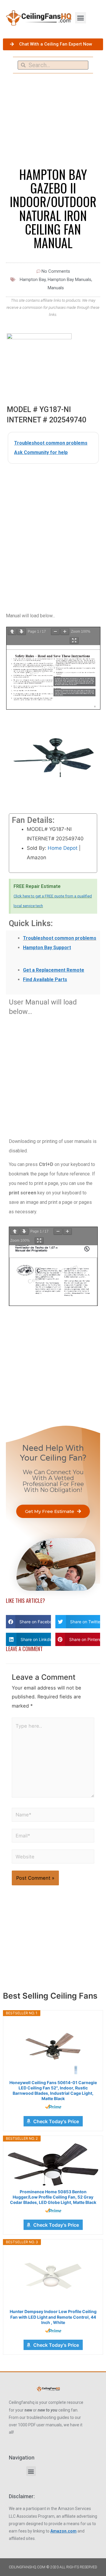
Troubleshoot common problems (51, 443)
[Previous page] (12, 632)
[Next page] (21, 632)
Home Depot (63, 848)
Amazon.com (63, 2531)
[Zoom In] (65, 632)
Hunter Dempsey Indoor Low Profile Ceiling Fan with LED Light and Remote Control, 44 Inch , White (53, 2317)
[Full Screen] (74, 641)
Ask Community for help (41, 452)
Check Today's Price (56, 2121)
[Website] (53, 1858)
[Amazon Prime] (53, 2107)
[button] (81, 18)
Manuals (56, 288)
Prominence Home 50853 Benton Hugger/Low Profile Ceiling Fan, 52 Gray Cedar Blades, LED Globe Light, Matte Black (53, 2197)
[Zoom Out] (55, 632)
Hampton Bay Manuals (69, 280)
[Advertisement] (53, 526)
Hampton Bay (33, 280)
